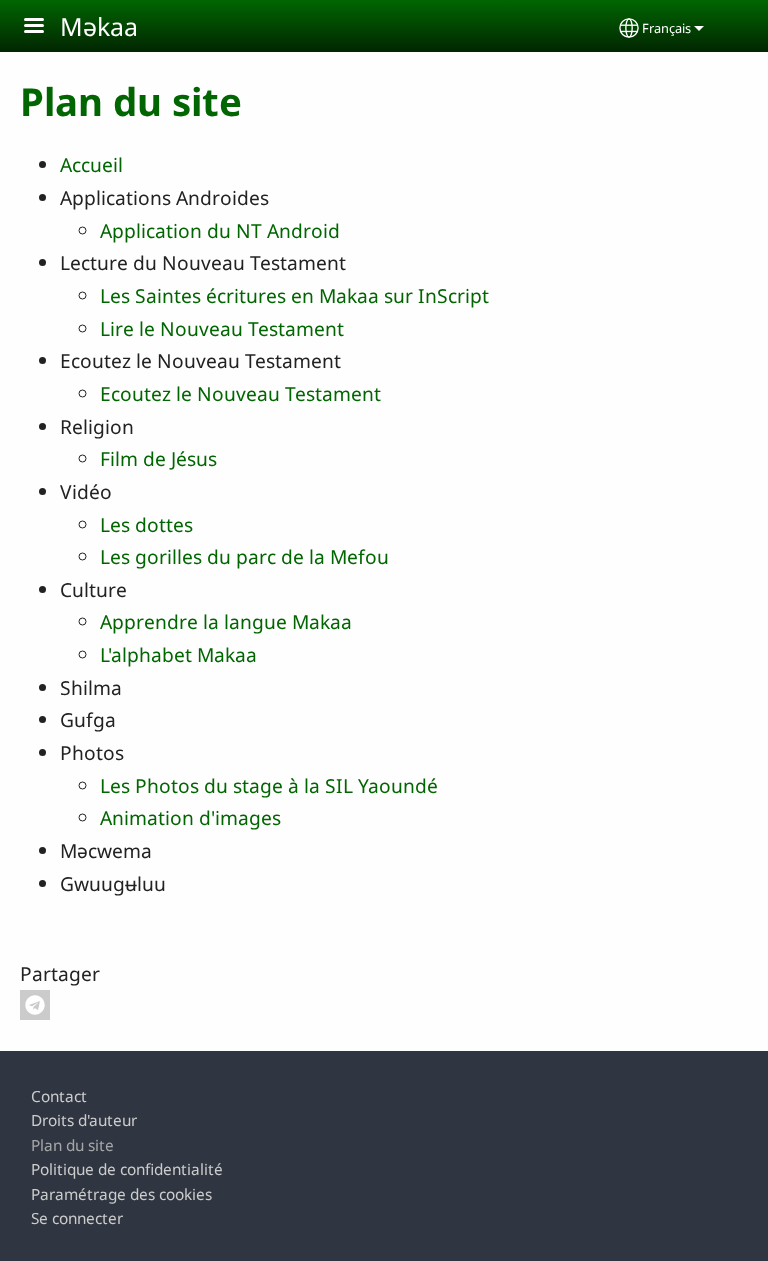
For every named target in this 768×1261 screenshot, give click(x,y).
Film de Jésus (158, 458)
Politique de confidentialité (127, 1169)
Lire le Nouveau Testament (222, 328)
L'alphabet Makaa (178, 654)
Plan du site (72, 1145)
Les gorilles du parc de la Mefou (244, 556)
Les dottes (146, 524)
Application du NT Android (220, 230)
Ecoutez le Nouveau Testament (240, 393)
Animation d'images (190, 817)
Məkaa (99, 26)
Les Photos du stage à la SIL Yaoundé (269, 785)
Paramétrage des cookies (121, 1194)
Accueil (91, 164)
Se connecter (77, 1218)
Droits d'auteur (84, 1120)
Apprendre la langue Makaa (226, 621)
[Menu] (46, 27)
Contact (59, 1096)
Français (666, 28)
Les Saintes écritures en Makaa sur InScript (294, 295)
